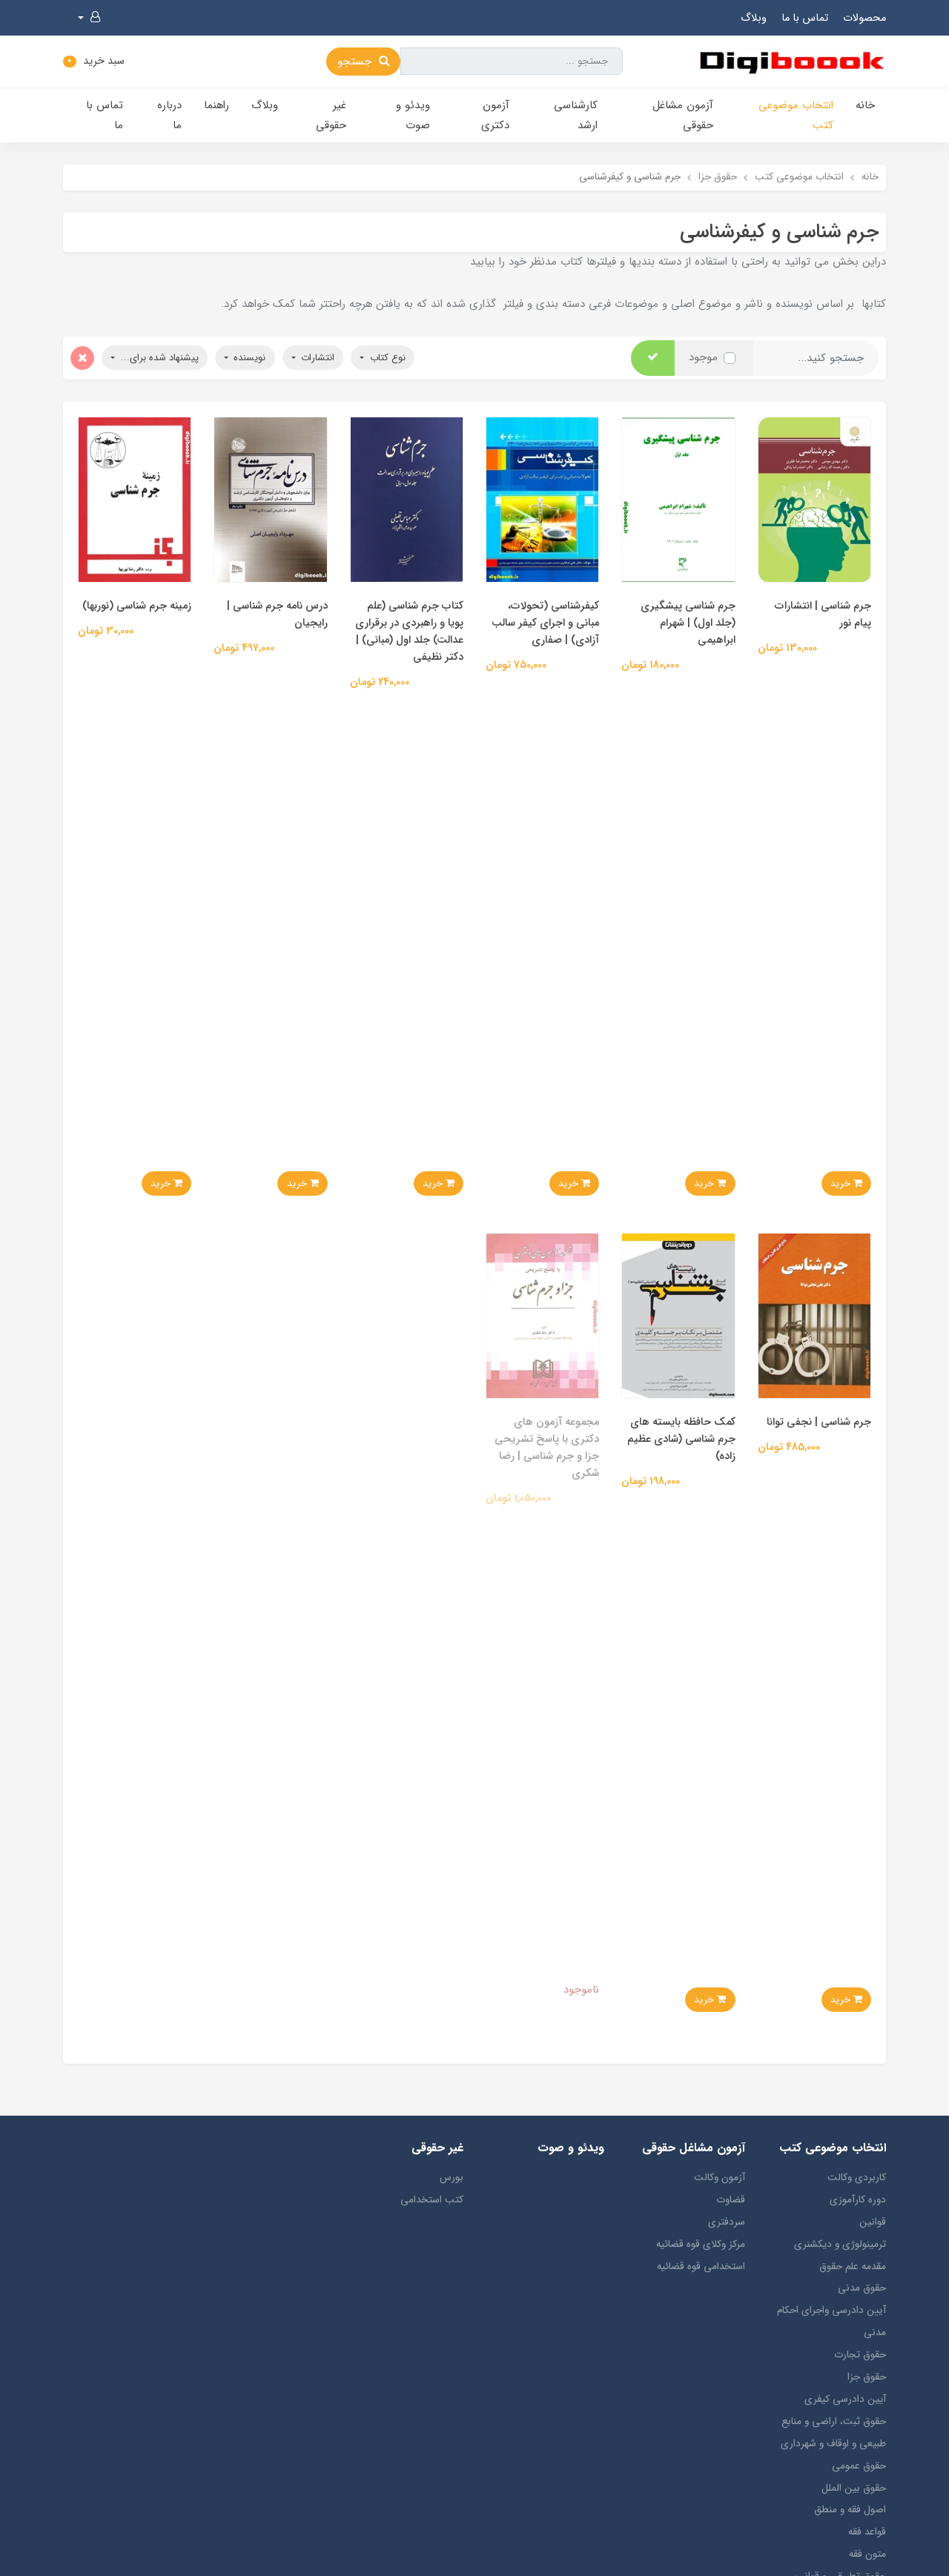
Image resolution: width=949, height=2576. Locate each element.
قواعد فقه (867, 2532)
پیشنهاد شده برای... (158, 358)
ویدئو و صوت (413, 115)
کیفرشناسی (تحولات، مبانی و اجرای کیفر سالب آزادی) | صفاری (545, 623)
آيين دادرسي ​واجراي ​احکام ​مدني (830, 2321)
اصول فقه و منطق (850, 2510)
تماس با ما (805, 18)
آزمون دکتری (495, 115)
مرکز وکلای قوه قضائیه (701, 2244)
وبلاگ (754, 18)
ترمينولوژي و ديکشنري (840, 2244)
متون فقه (867, 2554)
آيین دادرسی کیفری (845, 2399)
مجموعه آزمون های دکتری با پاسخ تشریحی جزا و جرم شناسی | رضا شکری (547, 1448)
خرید (842, 1183)
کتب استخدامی (432, 2200)
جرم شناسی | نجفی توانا (819, 1422)
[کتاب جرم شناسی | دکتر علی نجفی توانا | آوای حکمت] (814, 1315)
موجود (703, 357)
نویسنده (248, 358)
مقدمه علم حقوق (853, 2267)
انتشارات (316, 358)
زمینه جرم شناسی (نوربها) (137, 606)
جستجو (356, 62)
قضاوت (731, 2200)
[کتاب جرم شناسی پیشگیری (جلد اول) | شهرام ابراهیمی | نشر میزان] (678, 499)
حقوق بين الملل (854, 2488)
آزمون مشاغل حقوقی (683, 115)
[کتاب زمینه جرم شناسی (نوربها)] (135, 499)
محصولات (864, 18)
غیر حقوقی (331, 115)
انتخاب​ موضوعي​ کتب (796, 115)
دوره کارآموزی (858, 2200)
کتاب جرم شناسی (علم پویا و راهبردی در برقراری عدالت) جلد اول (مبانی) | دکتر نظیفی (409, 632)
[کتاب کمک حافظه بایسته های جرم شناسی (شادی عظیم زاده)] (678, 1315)
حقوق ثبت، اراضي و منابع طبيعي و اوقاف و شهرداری (833, 2433)
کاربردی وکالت (857, 2178)
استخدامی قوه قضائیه (701, 2267)
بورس (452, 2178)
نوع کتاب (386, 358)
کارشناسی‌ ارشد (576, 115)
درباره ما (169, 115)
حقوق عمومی (859, 2466)
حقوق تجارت (860, 2355)
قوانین (873, 2222)
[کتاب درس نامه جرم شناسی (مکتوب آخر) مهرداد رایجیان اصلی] (270, 499)
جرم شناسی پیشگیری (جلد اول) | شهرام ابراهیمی (688, 623)
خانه (865, 105)
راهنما (216, 105)
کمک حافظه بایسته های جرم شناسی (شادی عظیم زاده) (681, 1439)
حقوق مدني (862, 2288)
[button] (89, 18)
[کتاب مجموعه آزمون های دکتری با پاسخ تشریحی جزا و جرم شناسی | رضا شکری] (542, 1315)
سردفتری (727, 2222)
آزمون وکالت (720, 2178)
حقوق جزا (867, 2377)
